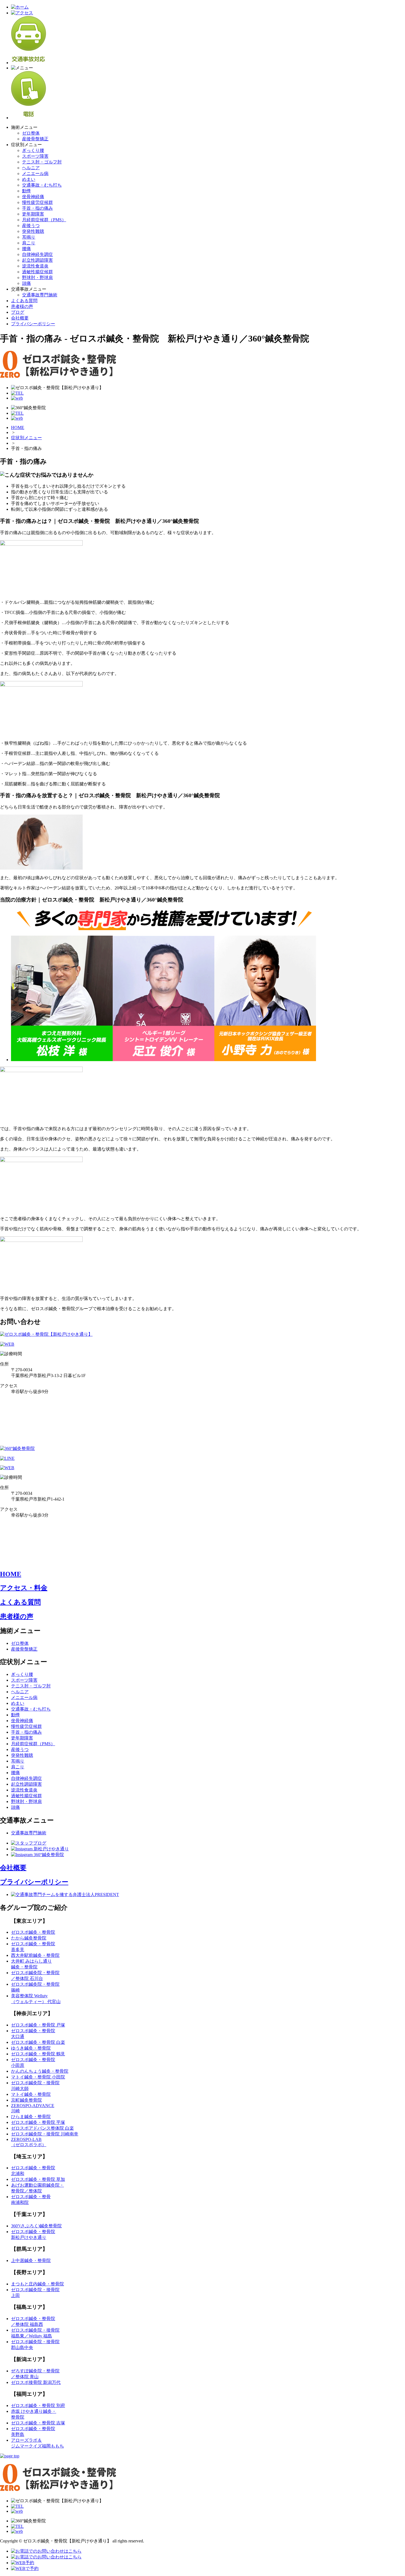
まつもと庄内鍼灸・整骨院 (37, 2284)
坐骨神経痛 (33, 197)
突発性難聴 (33, 231)
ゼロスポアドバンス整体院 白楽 (42, 2128)
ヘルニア (31, 168)
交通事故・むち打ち (42, 185)
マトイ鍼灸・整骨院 (31, 2094)
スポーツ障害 (35, 156)
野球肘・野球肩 (37, 278)
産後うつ (31, 226)
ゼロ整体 (31, 133)
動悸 (26, 191)
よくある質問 (24, 301)
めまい (29, 179)
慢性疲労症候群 (37, 202)
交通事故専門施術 (40, 295)
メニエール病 (35, 174)
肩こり (29, 243)
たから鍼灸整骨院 (29, 1938)
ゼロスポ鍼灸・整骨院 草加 (38, 2179)
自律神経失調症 (37, 254)
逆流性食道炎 (35, 266)
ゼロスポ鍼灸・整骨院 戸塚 (38, 2025)
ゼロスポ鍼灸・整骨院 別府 (38, 2406)
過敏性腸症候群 (37, 272)
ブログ (18, 312)
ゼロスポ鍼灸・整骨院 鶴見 (38, 2054)
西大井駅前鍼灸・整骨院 (35, 1955)
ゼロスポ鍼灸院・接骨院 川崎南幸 (45, 2134)
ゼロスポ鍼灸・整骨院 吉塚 (38, 2423)
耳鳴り (29, 237)
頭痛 (26, 283)
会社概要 (20, 318)
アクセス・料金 (24, 1588)
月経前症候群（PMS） (44, 220)
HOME (18, 427)
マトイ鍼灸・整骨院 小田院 (38, 2077)
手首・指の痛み (37, 208)
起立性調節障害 (37, 260)
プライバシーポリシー (33, 324)
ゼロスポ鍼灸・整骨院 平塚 (38, 2122)
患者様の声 (22, 306)
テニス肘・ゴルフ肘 (42, 162)
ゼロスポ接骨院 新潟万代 (36, 2382)
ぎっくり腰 (33, 150)
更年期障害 (33, 214)
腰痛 (26, 249)
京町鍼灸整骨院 (26, 2100)
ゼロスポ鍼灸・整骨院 (33, 1932)
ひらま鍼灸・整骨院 (31, 2117)
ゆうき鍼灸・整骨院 (31, 2048)
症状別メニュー (26, 438)
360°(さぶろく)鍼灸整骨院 (36, 2226)
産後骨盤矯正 (35, 139)
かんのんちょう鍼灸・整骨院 (40, 2071)
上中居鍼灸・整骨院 (31, 2261)
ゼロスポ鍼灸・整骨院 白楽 (38, 2042)
